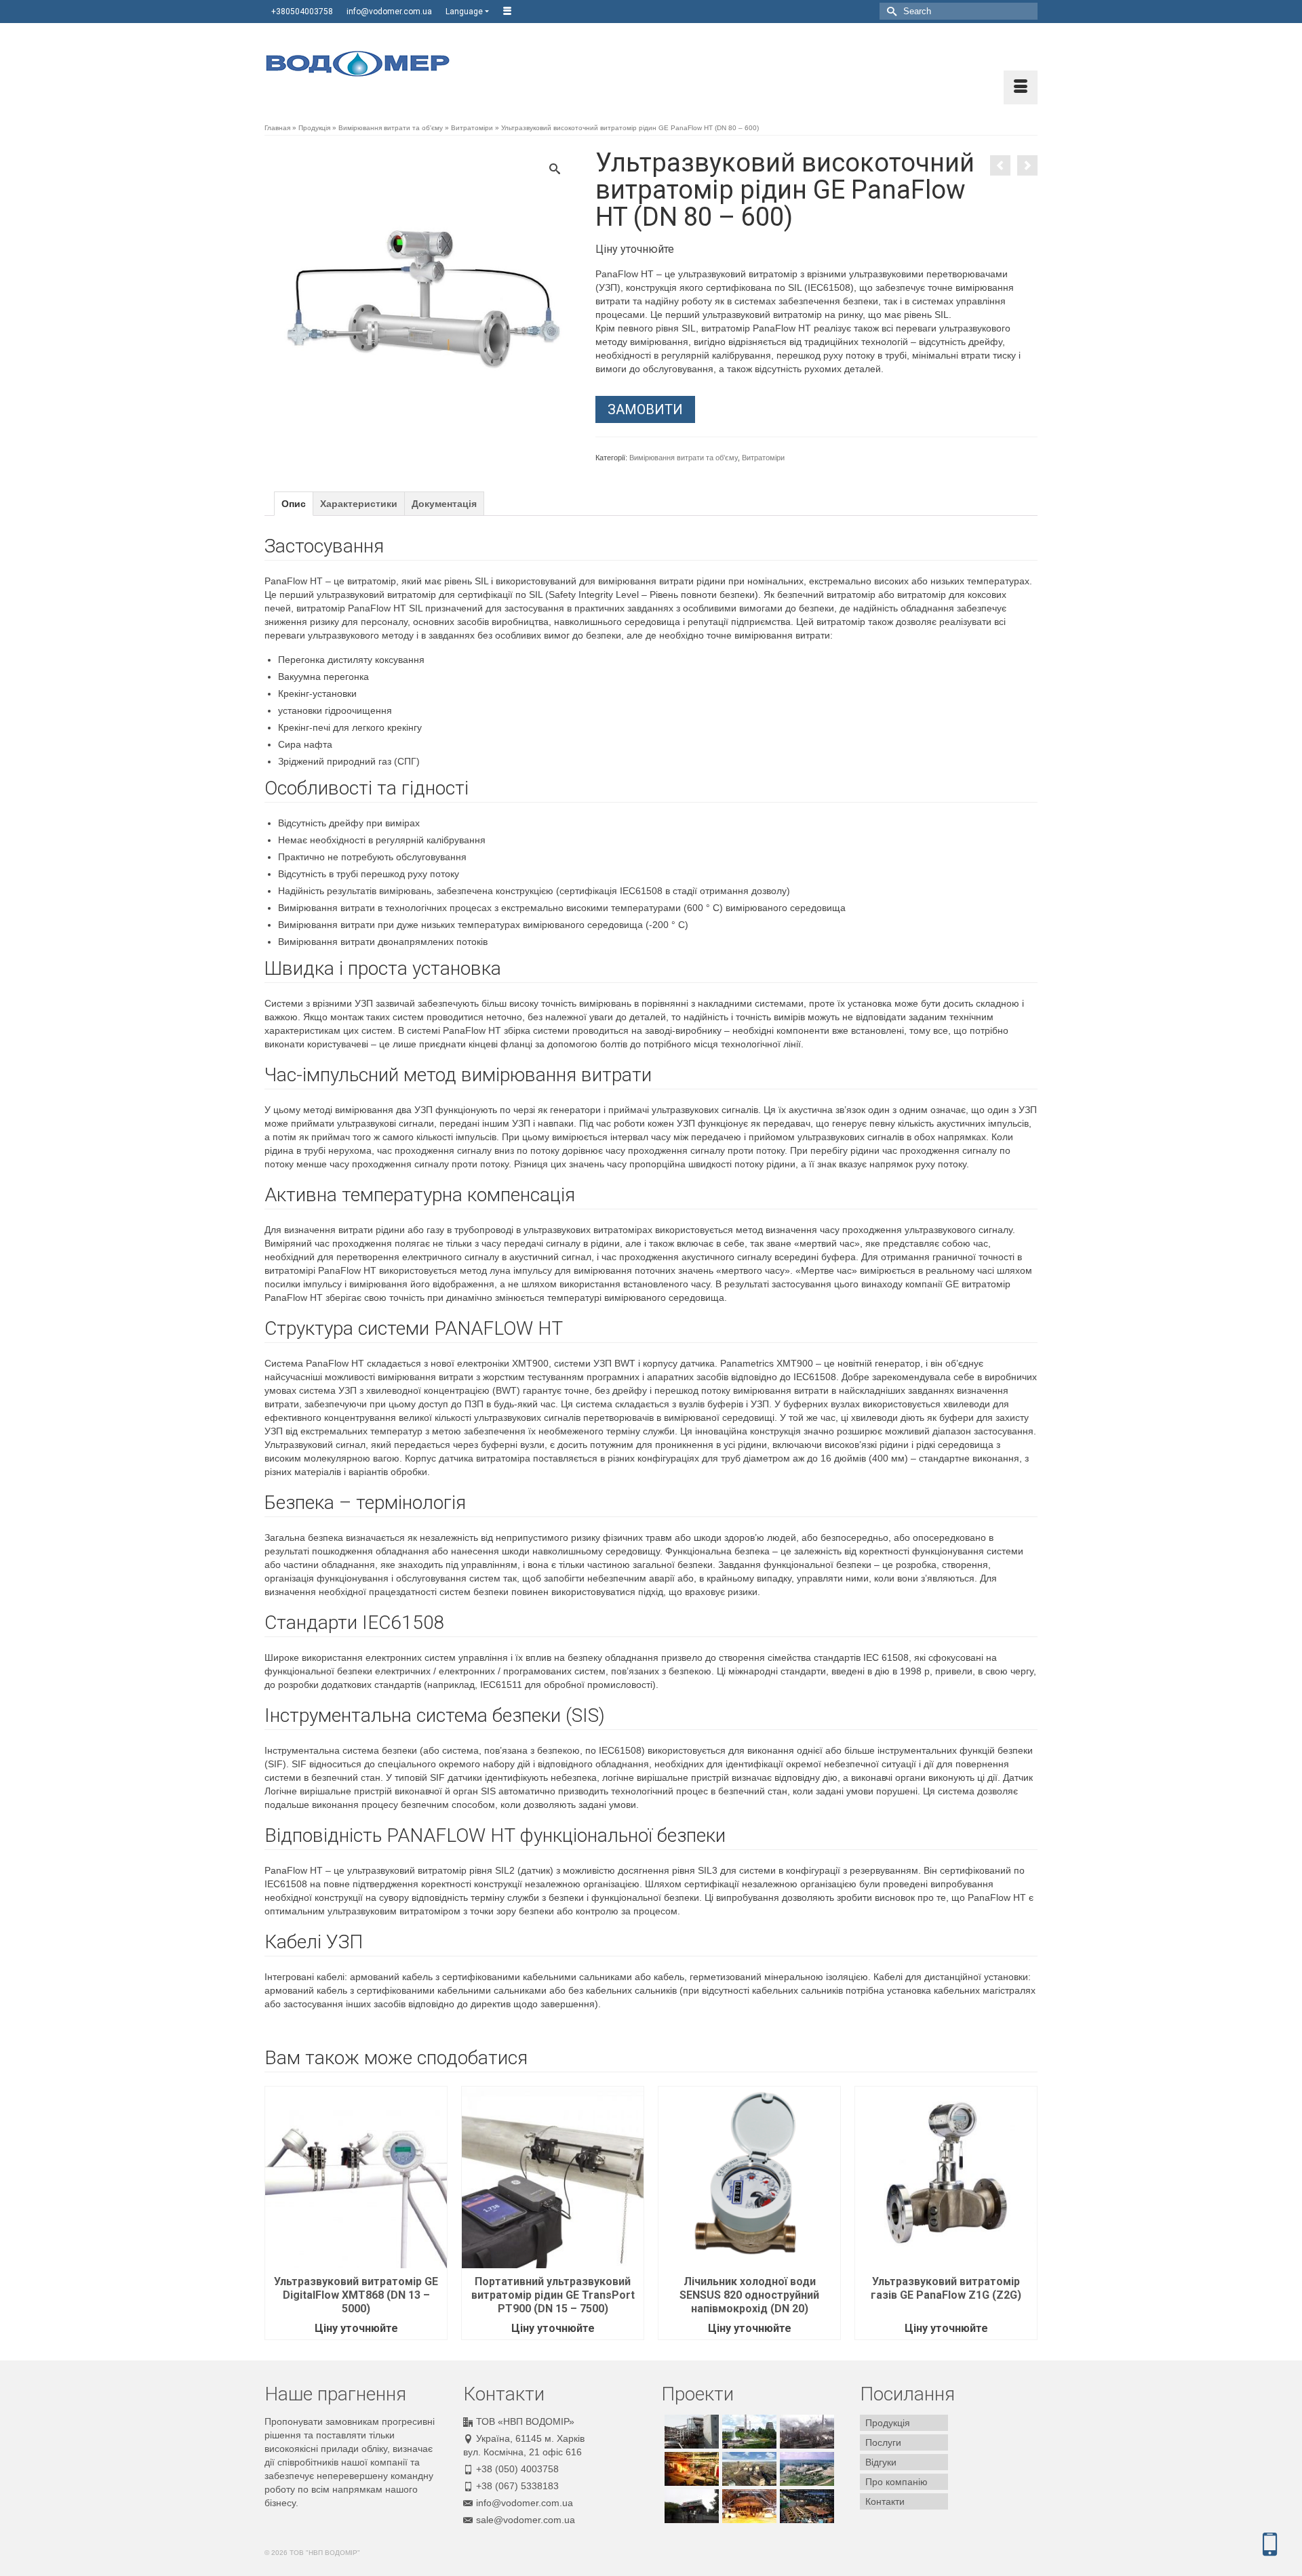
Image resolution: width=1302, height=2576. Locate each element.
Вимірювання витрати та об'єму (684, 458)
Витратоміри (763, 458)
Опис (294, 504)
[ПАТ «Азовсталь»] (748, 2469)
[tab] (294, 504)
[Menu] (1021, 87)
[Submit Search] (890, 11)
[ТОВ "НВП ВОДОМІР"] (387, 64)
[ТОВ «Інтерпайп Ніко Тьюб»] (805, 2506)
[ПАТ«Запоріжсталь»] (748, 2506)
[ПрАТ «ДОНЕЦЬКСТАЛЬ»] (748, 2432)
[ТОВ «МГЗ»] (690, 2432)
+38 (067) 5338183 (517, 2486)
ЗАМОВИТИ (645, 409)
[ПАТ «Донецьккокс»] (805, 2432)
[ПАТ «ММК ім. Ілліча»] (690, 2506)
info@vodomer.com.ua (525, 2503)
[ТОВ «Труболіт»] (690, 2469)
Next (1026, 2213)
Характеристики (359, 504)
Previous (276, 2213)
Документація (444, 504)
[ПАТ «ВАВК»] (805, 2469)
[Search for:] (959, 11)
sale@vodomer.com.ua (526, 2520)
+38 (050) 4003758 (517, 2469)
